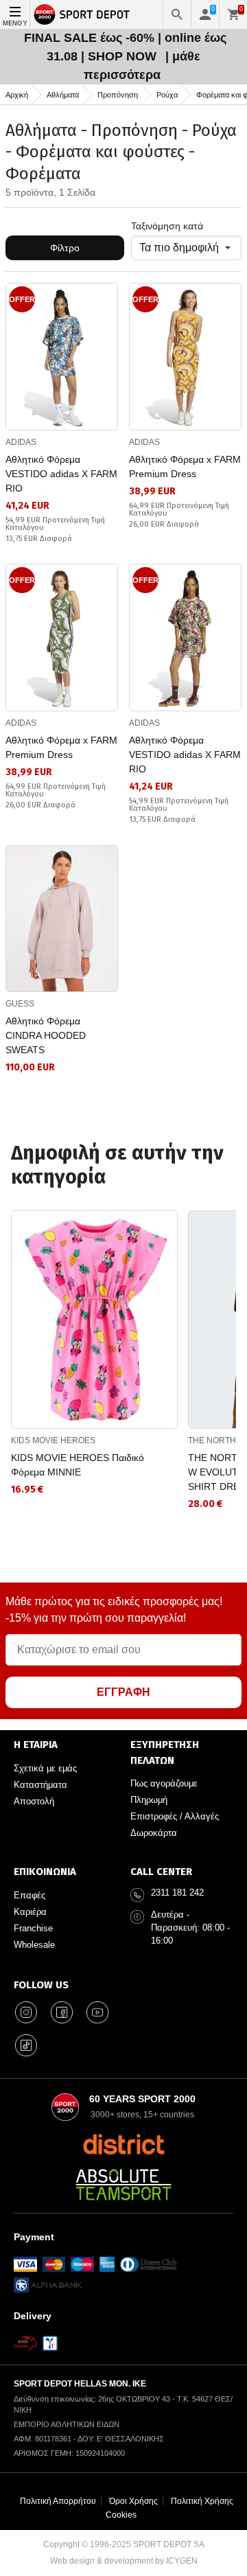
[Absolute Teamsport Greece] (123, 2185)
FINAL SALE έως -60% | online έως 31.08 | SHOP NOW (125, 47)
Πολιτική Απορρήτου (58, 2501)
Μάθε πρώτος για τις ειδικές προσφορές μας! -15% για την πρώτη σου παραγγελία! (114, 1610)
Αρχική (17, 95)
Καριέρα (30, 1912)
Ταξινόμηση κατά (167, 226)
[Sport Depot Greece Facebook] (62, 2012)
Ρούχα (167, 95)
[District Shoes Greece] (124, 2144)
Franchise (33, 1928)
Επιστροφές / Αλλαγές (175, 1816)
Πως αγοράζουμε (164, 1783)
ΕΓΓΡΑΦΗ (123, 1692)
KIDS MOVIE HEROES (53, 1440)
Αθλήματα (63, 95)
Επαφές (30, 1895)
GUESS (20, 1004)
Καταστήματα (40, 1785)
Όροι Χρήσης (133, 2501)
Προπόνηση (118, 95)
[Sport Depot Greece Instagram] (26, 2012)
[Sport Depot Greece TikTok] (26, 2045)
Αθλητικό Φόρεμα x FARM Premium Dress (185, 467)
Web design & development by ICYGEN (124, 2561)
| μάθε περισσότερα (142, 66)
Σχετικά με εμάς (45, 1768)
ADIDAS (21, 442)
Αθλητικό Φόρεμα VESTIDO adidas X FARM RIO (61, 474)
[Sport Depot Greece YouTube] (97, 2012)
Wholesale (34, 1945)
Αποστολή (34, 1801)
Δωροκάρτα (154, 1833)
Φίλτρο (65, 248)
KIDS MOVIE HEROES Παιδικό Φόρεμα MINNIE (78, 1465)
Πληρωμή (149, 1800)
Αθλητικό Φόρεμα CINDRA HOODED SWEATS (46, 1035)
